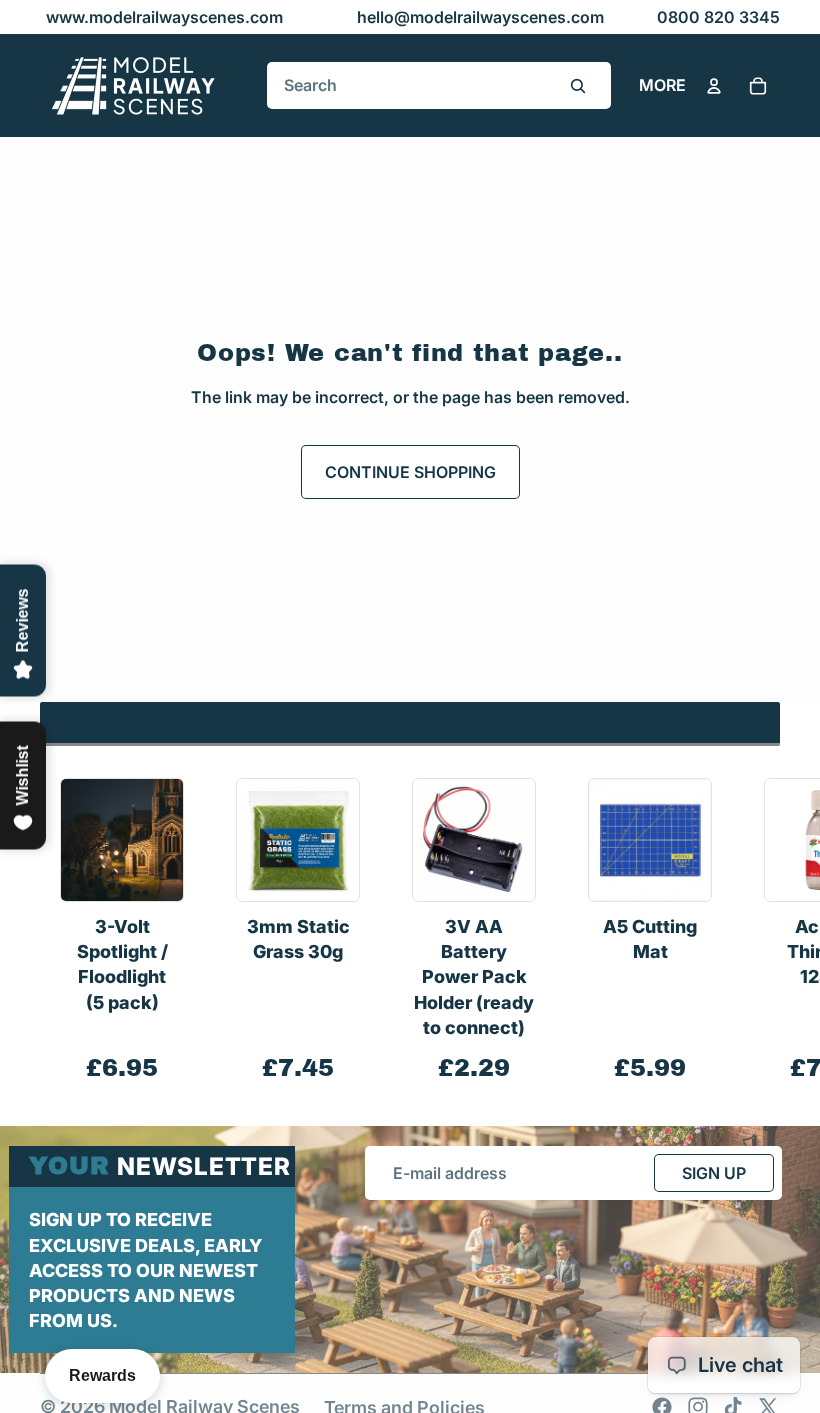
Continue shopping (410, 472)
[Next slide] (758, 932)
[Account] (714, 86)
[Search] (578, 86)
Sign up (714, 1173)
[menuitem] (662, 86)
